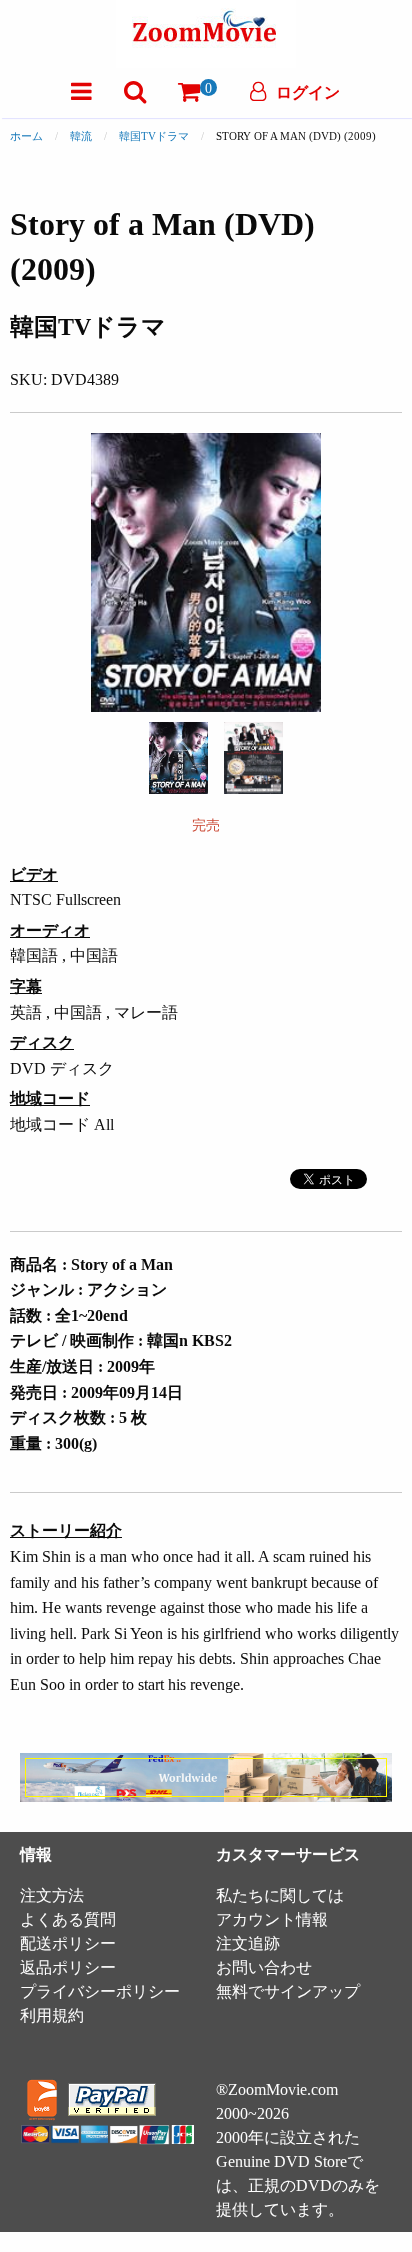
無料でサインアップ (288, 1991)
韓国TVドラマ (154, 136)
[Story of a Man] (178, 756)
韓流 (81, 136)
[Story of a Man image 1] (178, 758)
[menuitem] (81, 91)
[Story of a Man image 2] (253, 758)
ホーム (26, 136)
